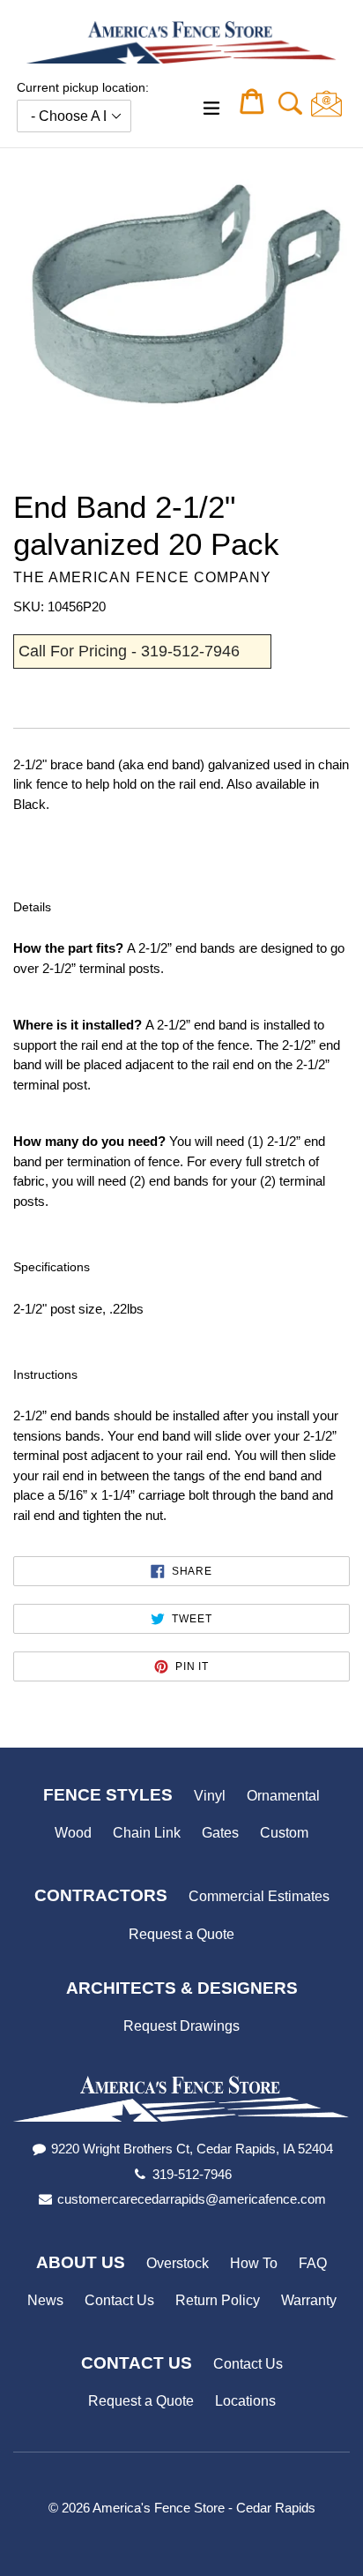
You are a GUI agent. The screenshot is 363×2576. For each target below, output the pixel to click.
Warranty (309, 2300)
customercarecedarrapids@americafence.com (192, 2199)
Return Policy (218, 2300)
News (45, 2300)
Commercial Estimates (259, 1896)
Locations (245, 2401)
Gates (220, 1833)
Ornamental (283, 1796)
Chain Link (147, 1833)
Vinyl (210, 1796)
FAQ (313, 2263)
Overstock (178, 2263)
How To (254, 2263)
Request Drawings (181, 2026)
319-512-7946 (192, 2174)
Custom (284, 1833)
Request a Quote (181, 1934)
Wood (73, 1833)
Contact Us (119, 2300)
